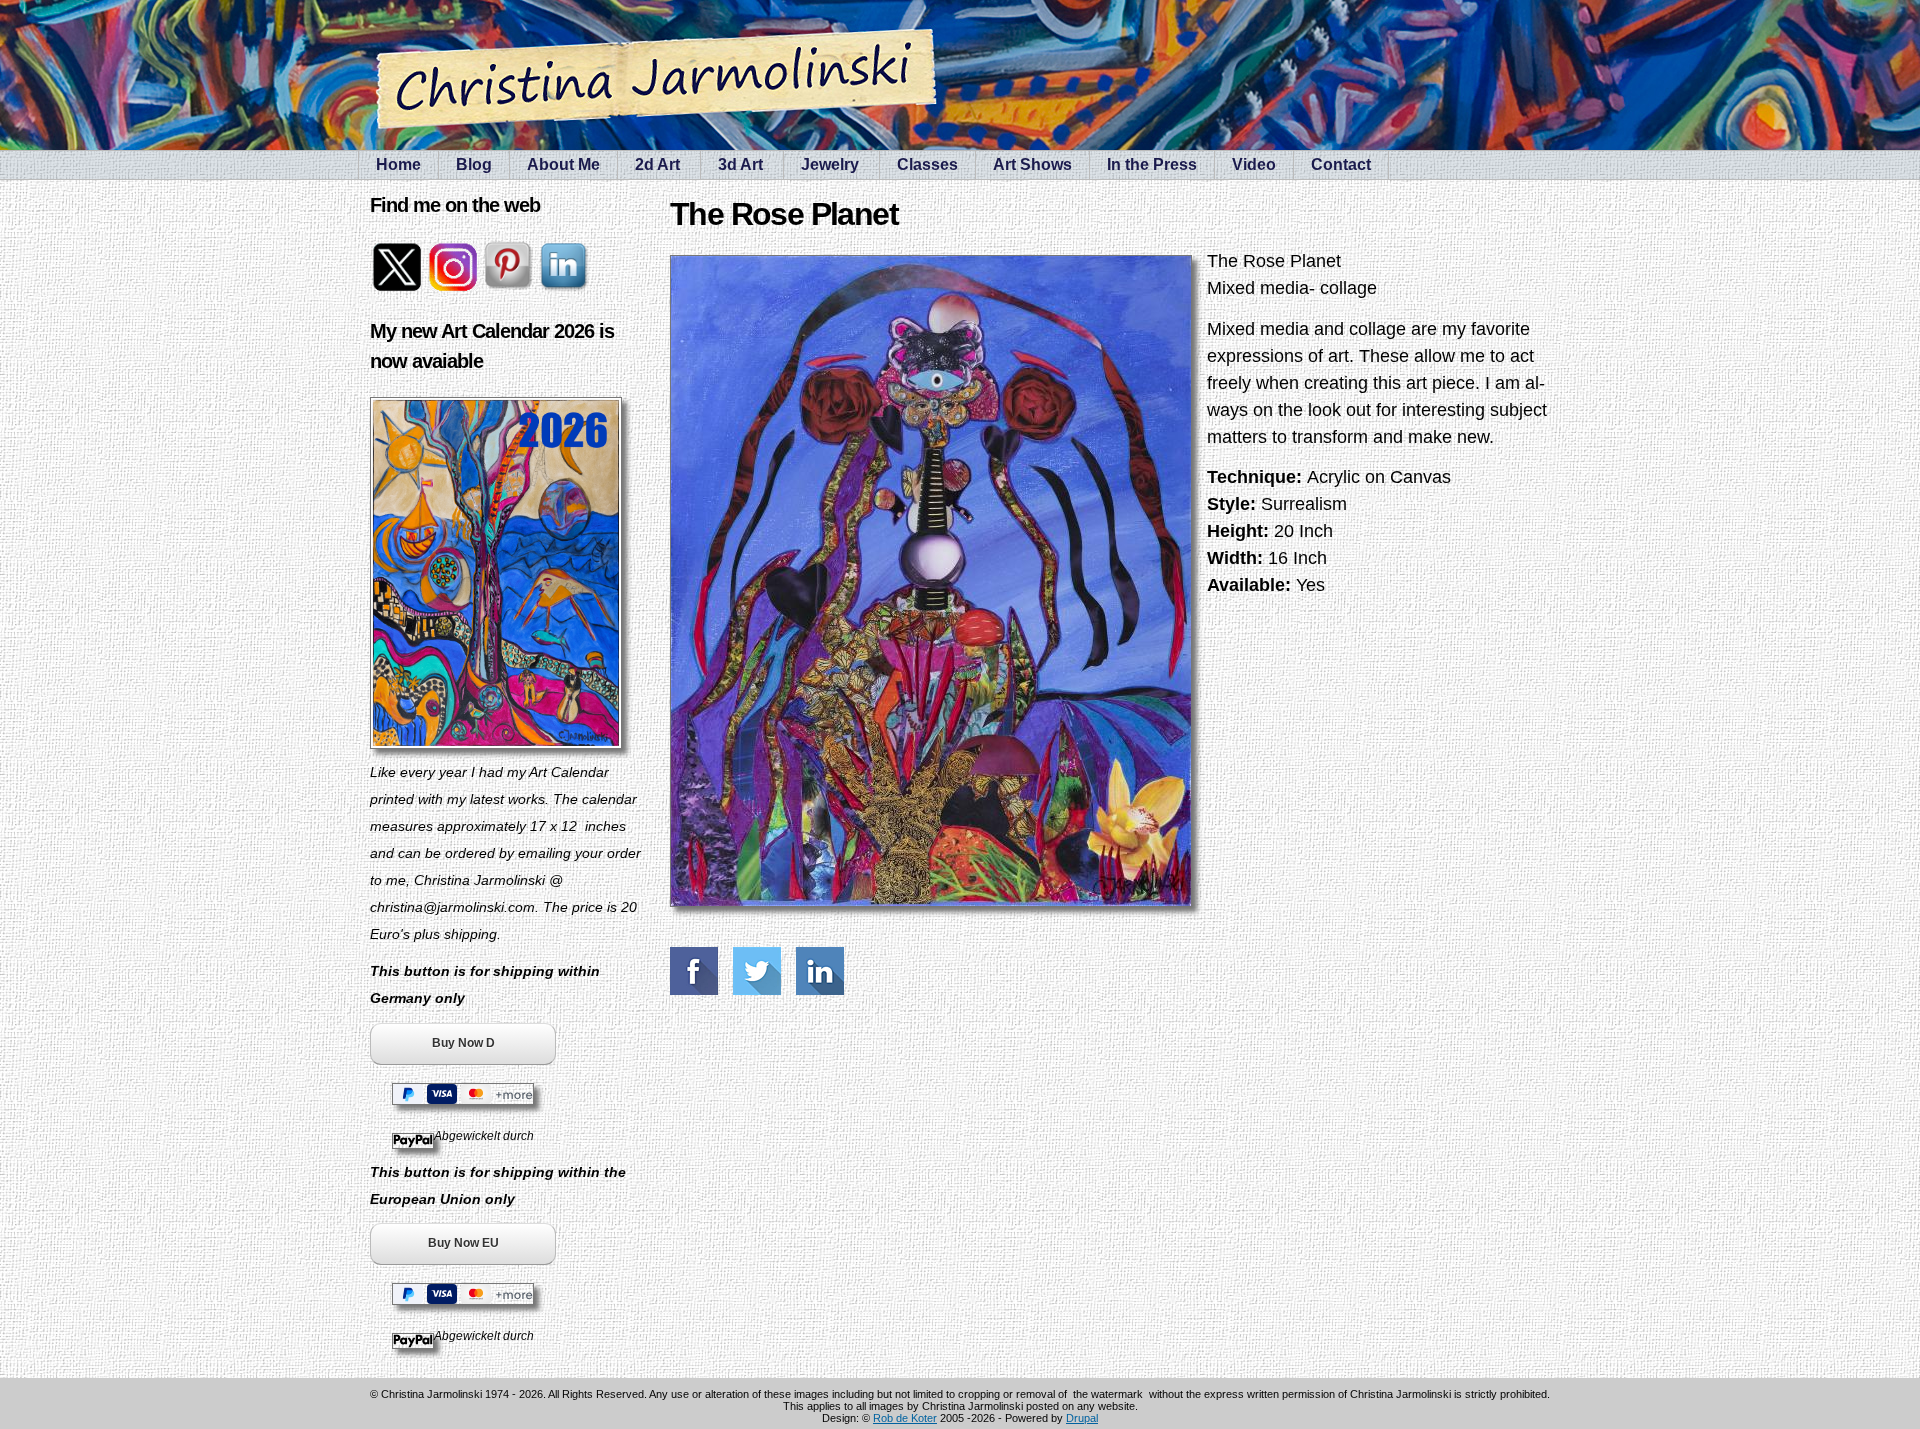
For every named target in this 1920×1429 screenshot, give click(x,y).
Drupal (1082, 1418)
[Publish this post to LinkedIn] (822, 971)
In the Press (1152, 164)
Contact (1341, 164)
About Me (563, 164)
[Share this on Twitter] (759, 971)
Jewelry (830, 164)
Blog (474, 164)
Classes (927, 164)
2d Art (657, 164)
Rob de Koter (905, 1418)
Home (398, 164)
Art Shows (1032, 164)
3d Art (740, 164)
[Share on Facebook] (696, 971)
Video (1254, 164)
